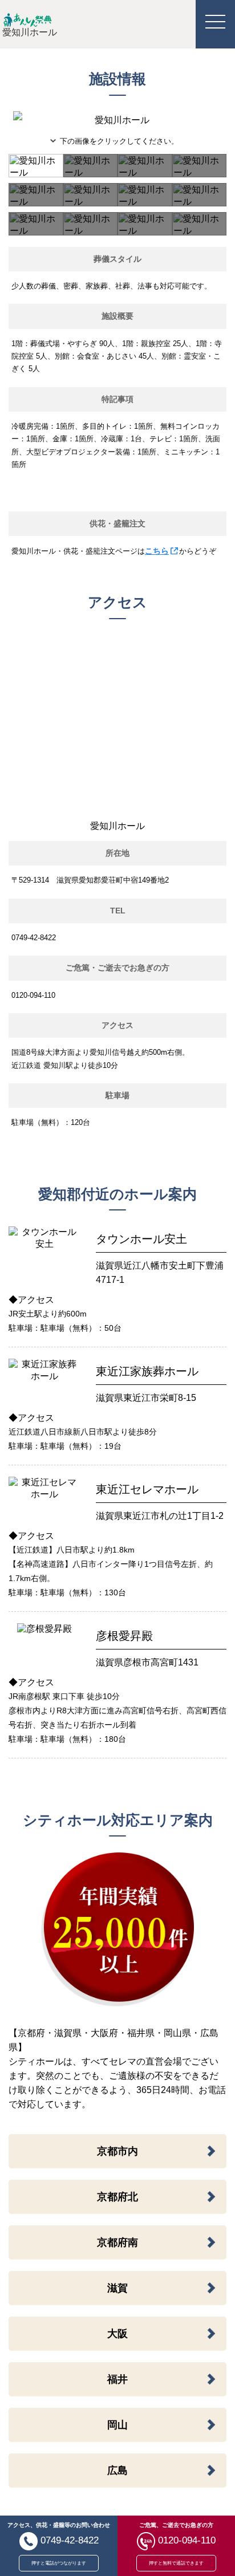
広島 (117, 2471)
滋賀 (117, 2288)
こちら (157, 551)
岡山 (117, 2425)
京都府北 (117, 2197)
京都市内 (117, 2151)
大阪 (117, 2334)
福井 (117, 2379)
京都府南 (117, 2242)
